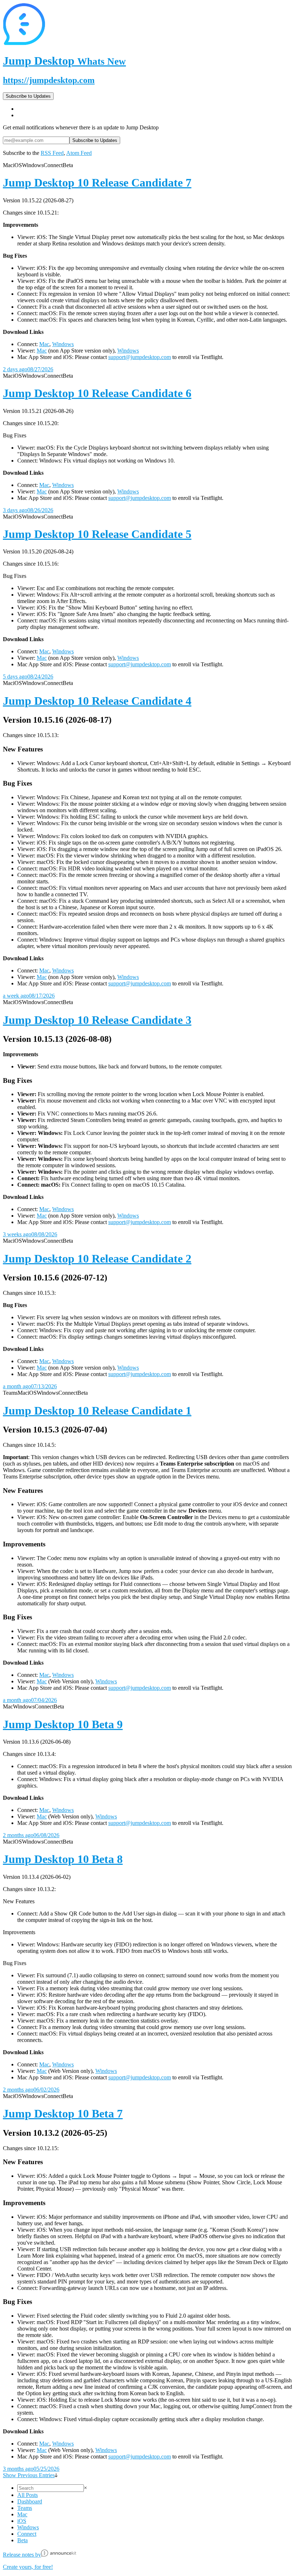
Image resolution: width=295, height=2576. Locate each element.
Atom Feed (79, 153)
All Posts (28, 2495)
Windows (63, 344)
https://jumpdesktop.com (49, 80)
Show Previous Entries (29, 2475)
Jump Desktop (64, 61)
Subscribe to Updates (28, 96)
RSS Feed (52, 153)
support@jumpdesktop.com (140, 357)
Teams (25, 2508)
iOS (22, 2521)
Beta (22, 2540)
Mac (44, 344)
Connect (27, 2534)
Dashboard (30, 2501)
